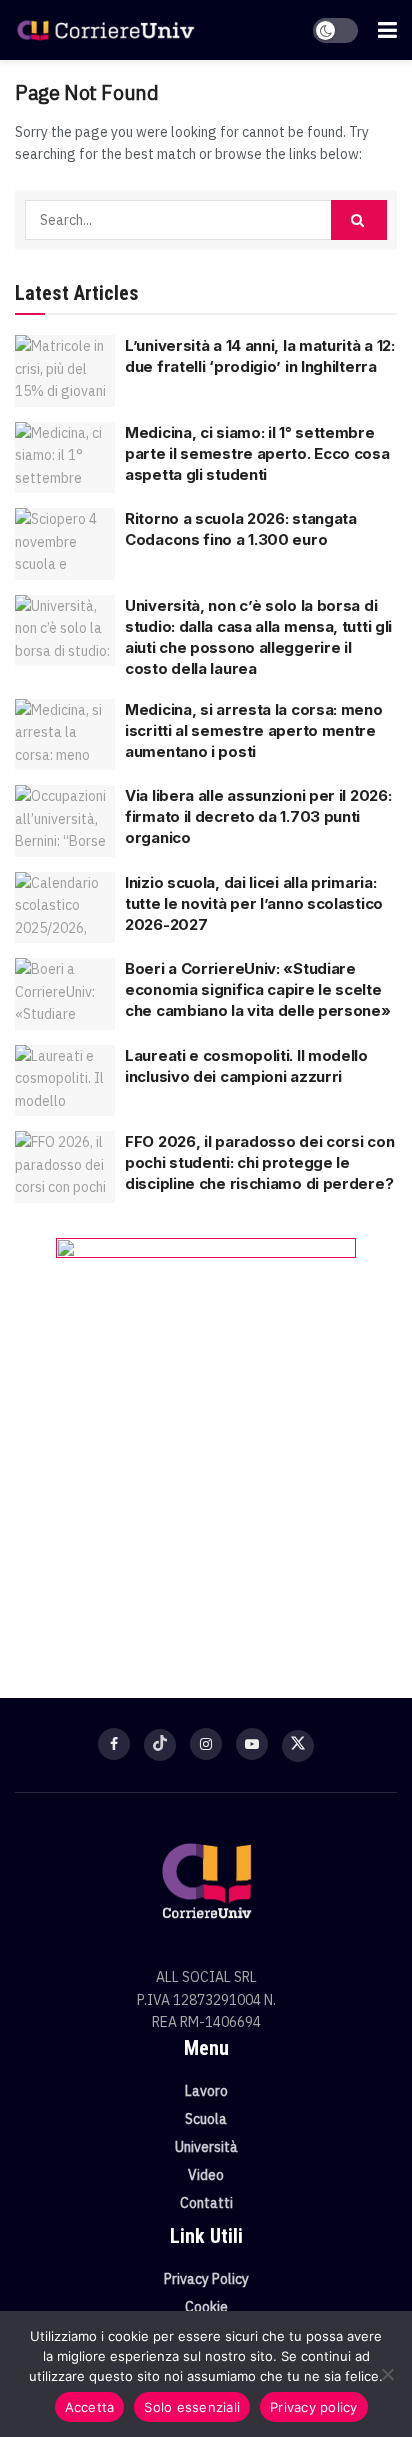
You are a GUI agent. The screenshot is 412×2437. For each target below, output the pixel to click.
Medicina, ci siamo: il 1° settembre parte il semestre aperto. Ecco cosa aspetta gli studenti (257, 453)
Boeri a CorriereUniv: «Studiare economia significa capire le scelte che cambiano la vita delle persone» (258, 989)
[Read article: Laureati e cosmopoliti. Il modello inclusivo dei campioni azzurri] (65, 1081)
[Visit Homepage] (105, 30)
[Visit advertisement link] (206, 1438)
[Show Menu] (387, 30)
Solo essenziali (192, 2407)
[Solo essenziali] (387, 2374)
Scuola (206, 2119)
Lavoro (206, 2091)
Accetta (90, 2407)
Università (206, 2147)
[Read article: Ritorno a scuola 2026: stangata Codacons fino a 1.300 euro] (65, 544)
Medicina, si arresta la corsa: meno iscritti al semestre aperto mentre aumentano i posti (254, 730)
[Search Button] (359, 220)
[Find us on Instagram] (206, 1744)
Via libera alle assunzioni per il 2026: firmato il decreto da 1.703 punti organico (258, 816)
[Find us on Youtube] (252, 1744)
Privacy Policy (206, 2279)
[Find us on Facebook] (114, 1744)
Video (206, 2175)
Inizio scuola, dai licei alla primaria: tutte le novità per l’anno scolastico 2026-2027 (254, 903)
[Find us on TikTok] (160, 1745)
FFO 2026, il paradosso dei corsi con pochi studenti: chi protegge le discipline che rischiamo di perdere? (259, 1162)
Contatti (206, 2203)
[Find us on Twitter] (298, 1746)
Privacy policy (314, 2407)
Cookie (206, 2307)
